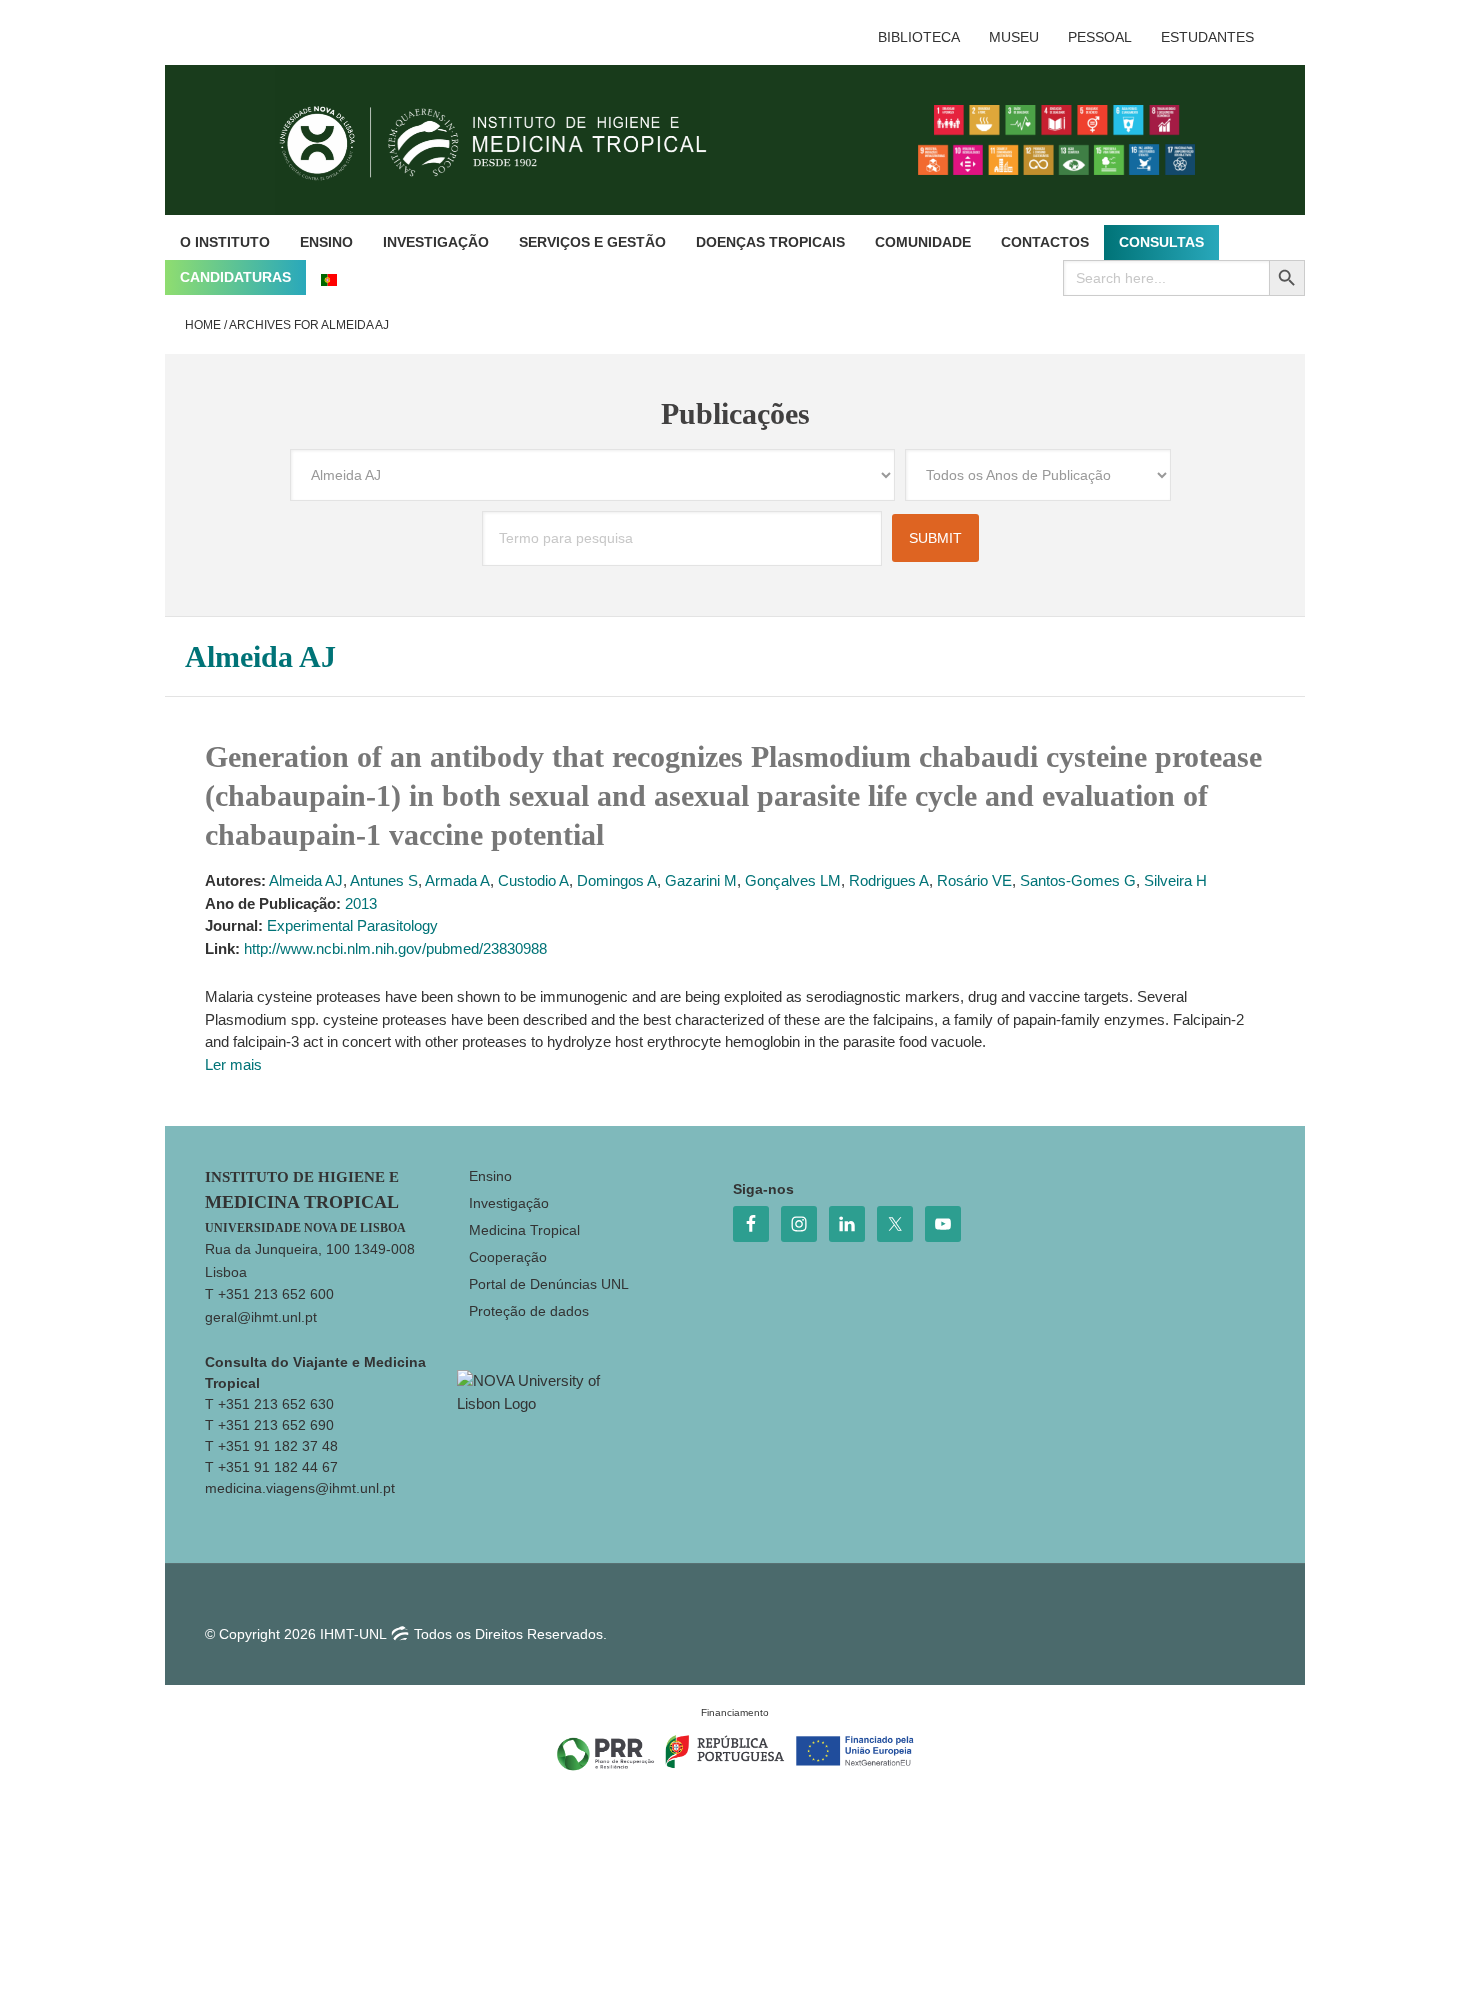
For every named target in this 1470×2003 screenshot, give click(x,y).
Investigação (509, 1203)
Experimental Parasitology (352, 925)
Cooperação (508, 1257)
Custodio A (533, 880)
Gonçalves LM (793, 880)
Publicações (735, 413)
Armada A (457, 880)
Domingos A (617, 880)
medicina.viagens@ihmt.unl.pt (300, 1488)
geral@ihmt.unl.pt (261, 1317)
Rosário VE (974, 880)
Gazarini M (701, 880)
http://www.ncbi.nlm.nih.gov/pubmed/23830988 (395, 948)
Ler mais (233, 1064)
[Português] (329, 277)
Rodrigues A (889, 880)
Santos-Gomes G (1078, 880)
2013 (361, 903)
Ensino (490, 1176)
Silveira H (1175, 880)
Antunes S (384, 880)
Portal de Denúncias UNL (549, 1284)
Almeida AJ (306, 880)
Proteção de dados (529, 1311)
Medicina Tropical (524, 1230)
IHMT (508, 140)
